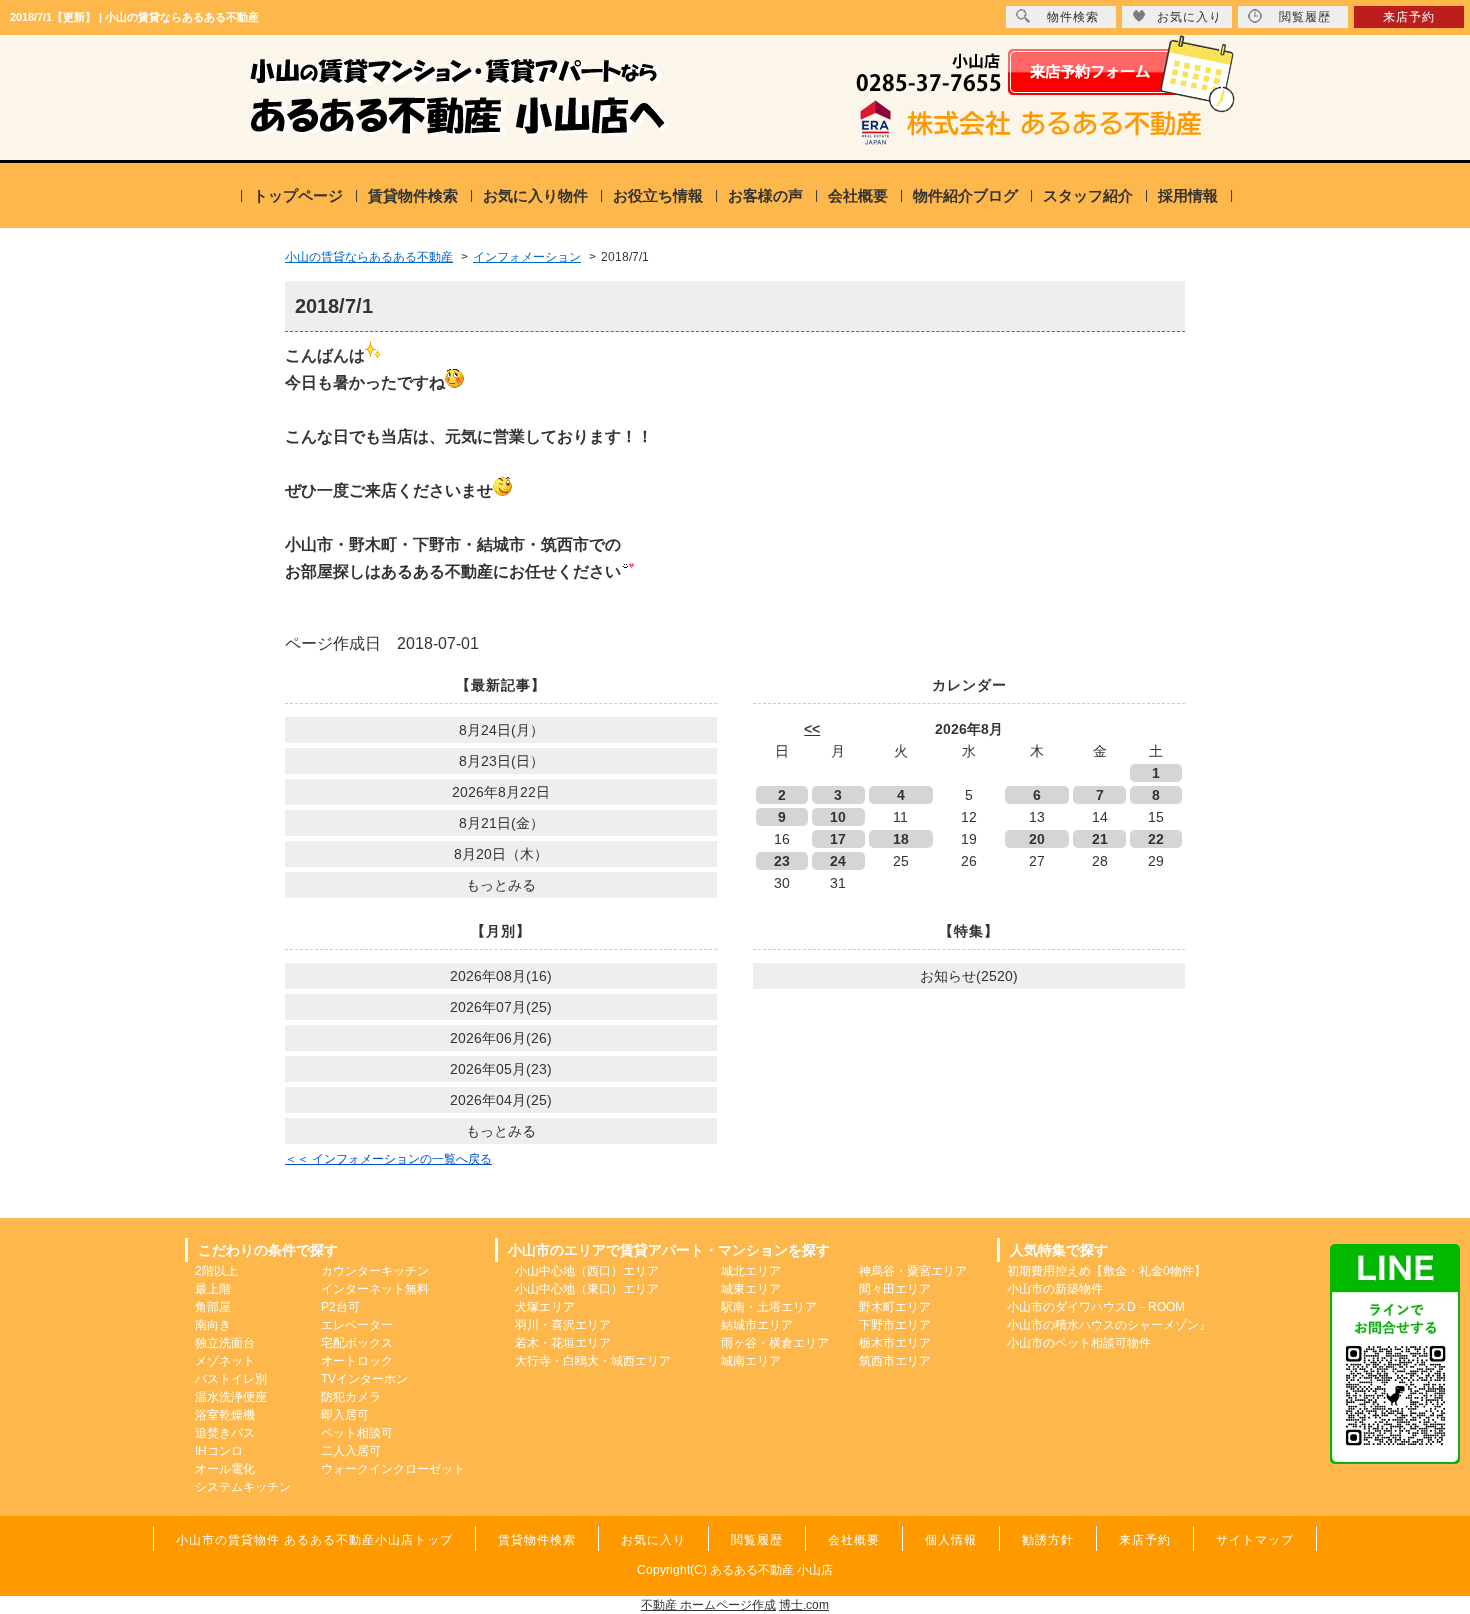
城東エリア (751, 1289)
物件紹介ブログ (965, 195)
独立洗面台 (225, 1343)
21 (1100, 839)
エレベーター (357, 1325)
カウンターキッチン (375, 1271)
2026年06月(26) (501, 1038)
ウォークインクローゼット (393, 1469)
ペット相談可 (357, 1433)
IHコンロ (219, 1451)
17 (838, 839)
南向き (213, 1325)
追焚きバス (225, 1433)
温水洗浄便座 (231, 1397)
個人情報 (951, 1540)
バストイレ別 (231, 1379)
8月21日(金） (501, 823)
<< (812, 729)
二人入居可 (351, 1451)
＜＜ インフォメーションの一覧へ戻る (388, 1159)
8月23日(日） (501, 761)
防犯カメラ (351, 1397)
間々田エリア (895, 1289)
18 (901, 839)
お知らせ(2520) (969, 976)
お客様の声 (765, 195)
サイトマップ (1255, 1540)
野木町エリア (895, 1307)
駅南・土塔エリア (769, 1307)
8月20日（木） (501, 854)
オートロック (357, 1361)
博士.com (804, 1605)
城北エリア (751, 1271)
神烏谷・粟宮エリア (913, 1271)
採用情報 (1188, 195)
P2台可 (340, 1307)
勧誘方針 (1048, 1540)
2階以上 (216, 1271)
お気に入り (1189, 17)
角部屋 (213, 1307)
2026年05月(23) (501, 1069)
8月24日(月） (501, 730)
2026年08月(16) (501, 976)
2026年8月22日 (501, 792)
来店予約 (1409, 17)
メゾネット (225, 1361)
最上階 (213, 1289)
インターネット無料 (375, 1289)
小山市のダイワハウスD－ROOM (1096, 1307)
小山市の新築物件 (1055, 1289)
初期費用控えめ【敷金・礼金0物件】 (1106, 1271)
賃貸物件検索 (413, 195)
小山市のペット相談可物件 (1079, 1343)
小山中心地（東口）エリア (587, 1289)
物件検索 (1073, 17)
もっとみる (501, 885)
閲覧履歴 (1305, 17)
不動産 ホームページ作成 (708, 1605)
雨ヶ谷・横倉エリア (775, 1343)
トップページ (298, 195)
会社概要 (858, 195)
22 (1156, 839)
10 (838, 817)
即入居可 (345, 1415)
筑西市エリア (895, 1361)
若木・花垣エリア (563, 1343)
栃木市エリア (895, 1343)
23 (782, 861)
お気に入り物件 (535, 195)
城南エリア (751, 1361)
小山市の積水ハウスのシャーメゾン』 (1109, 1325)
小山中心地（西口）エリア (587, 1271)
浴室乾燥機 (225, 1415)
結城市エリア (757, 1325)
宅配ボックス (357, 1343)
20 (1037, 839)
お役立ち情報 (658, 195)
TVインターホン (364, 1379)
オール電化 (225, 1469)
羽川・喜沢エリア (563, 1325)
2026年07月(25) (501, 1007)
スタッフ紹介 (1088, 195)
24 (838, 861)
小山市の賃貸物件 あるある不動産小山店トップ (314, 1540)
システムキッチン (243, 1487)
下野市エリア (895, 1325)
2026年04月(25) (501, 1100)
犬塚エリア (545, 1307)
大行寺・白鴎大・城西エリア (593, 1361)
